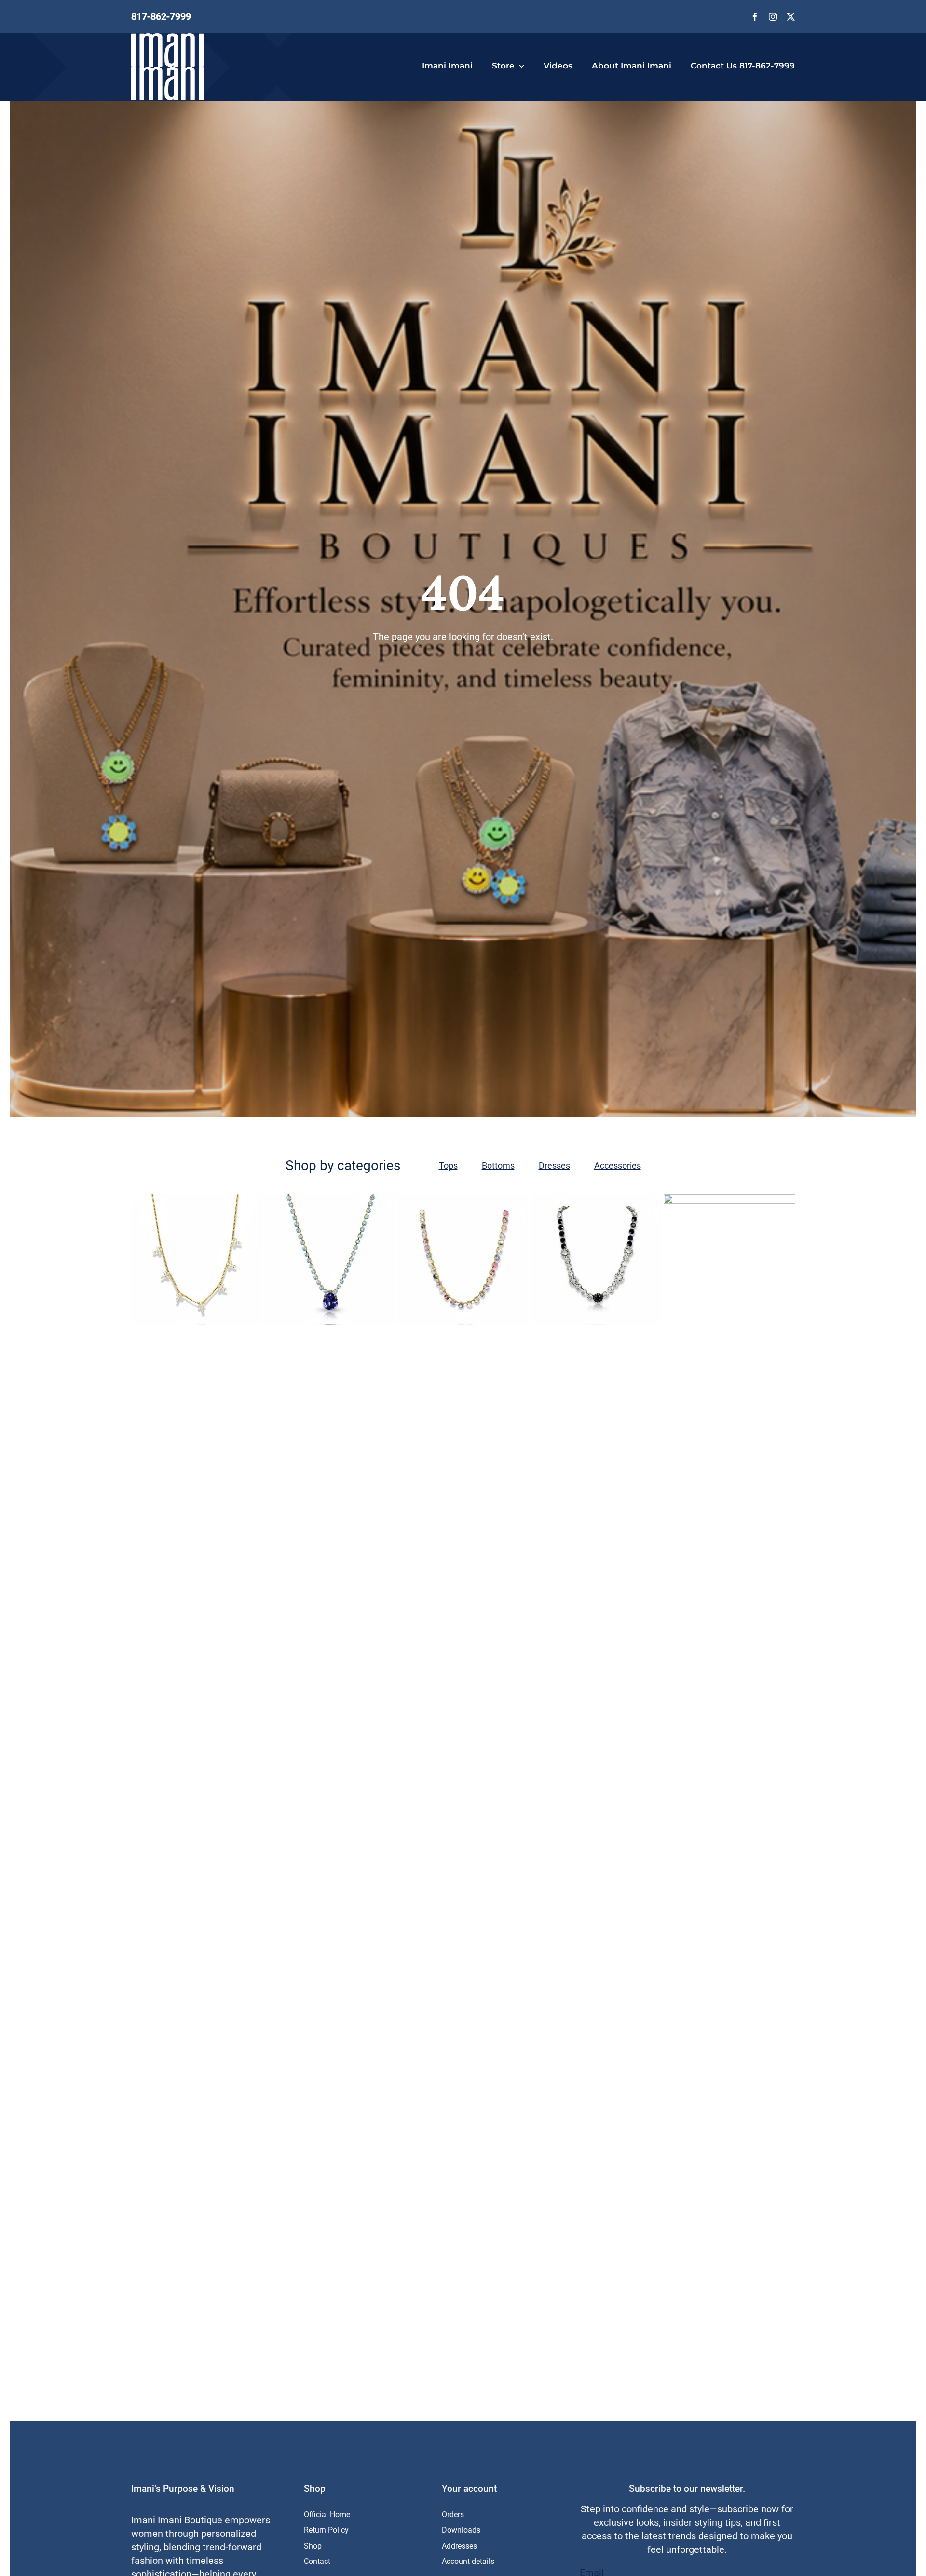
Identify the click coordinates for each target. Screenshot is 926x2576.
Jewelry (468, 1753)
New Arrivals (498, 1753)
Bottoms (498, 1165)
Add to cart (166, 1308)
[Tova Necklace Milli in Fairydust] (330, 1260)
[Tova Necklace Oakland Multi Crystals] (463, 1260)
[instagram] (773, 17)
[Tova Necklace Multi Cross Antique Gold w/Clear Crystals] (197, 1260)
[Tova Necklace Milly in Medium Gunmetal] (596, 1260)
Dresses (554, 1165)
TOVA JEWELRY (557, 1753)
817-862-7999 (161, 16)
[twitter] (791, 17)
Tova (525, 1753)
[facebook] (755, 17)
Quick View (235, 1308)
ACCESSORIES (435, 1753)
